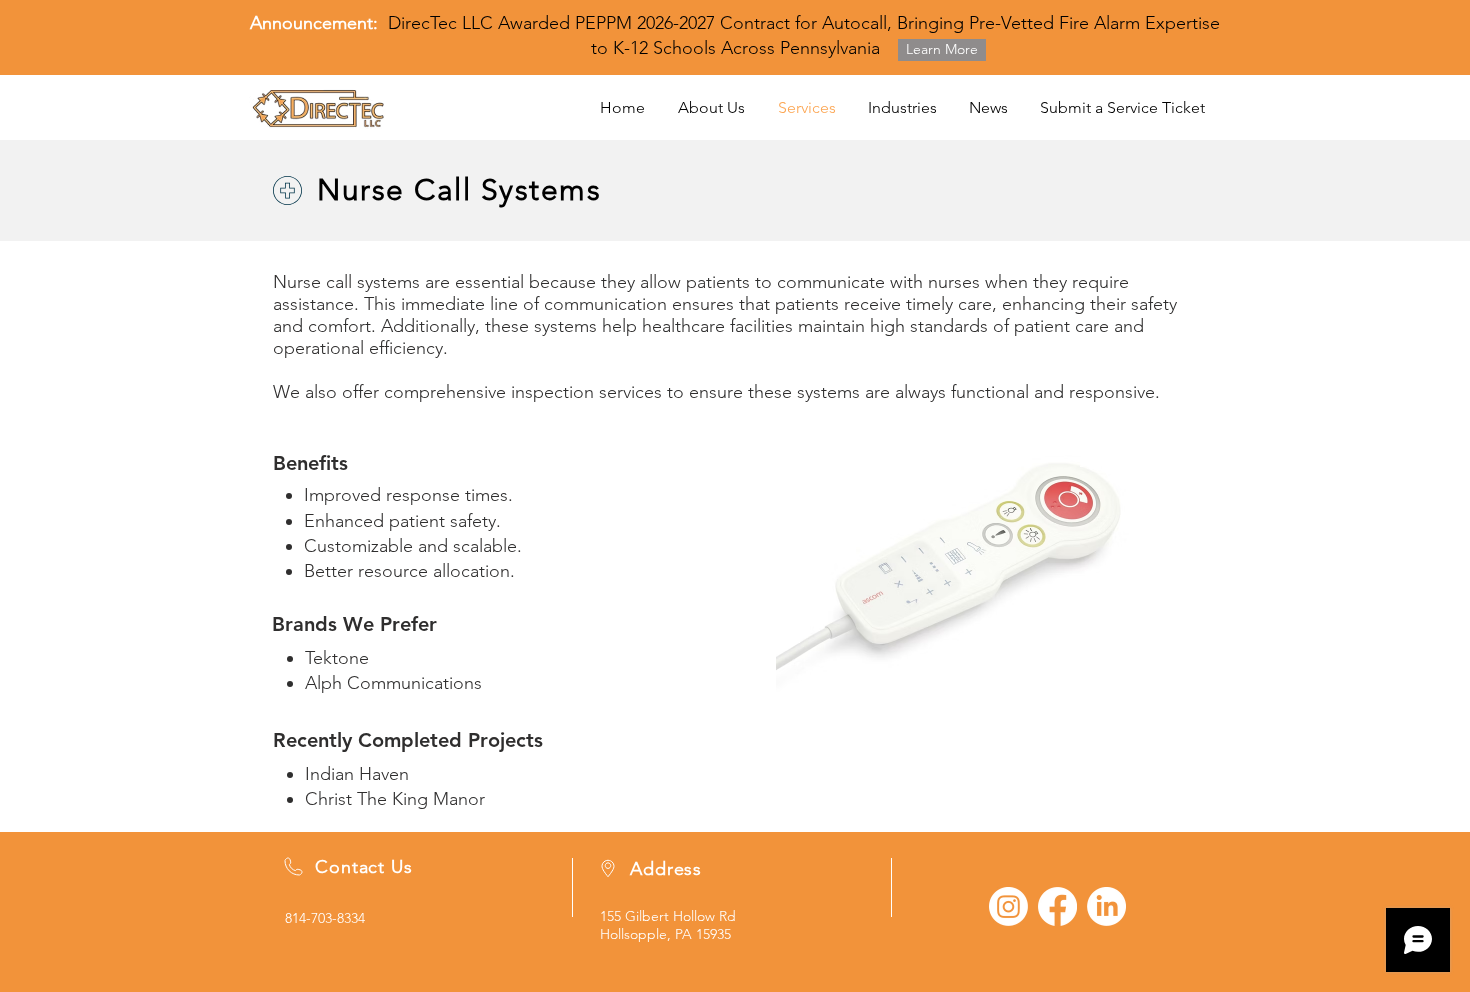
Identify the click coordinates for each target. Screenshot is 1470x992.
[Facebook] (1057, 906)
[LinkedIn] (1106, 906)
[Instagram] (1008, 906)
